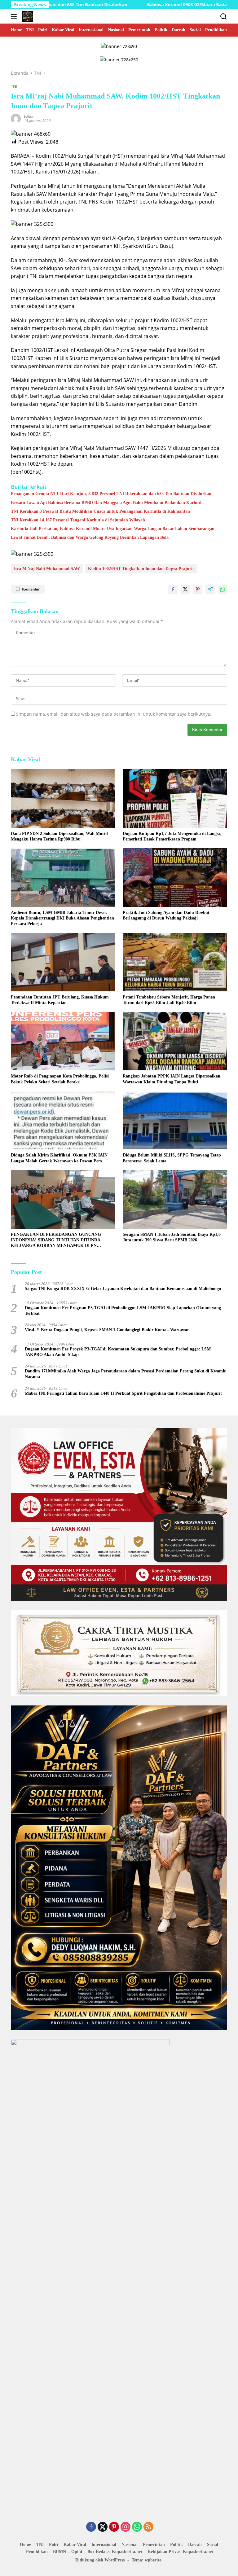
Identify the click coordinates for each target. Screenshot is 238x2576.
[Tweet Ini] (185, 589)
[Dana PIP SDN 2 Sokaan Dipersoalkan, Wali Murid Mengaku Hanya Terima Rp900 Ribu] (63, 799)
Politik (176, 2545)
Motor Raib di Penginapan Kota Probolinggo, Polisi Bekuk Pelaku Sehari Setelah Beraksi (60, 1079)
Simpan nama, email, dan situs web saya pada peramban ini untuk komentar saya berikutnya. (114, 714)
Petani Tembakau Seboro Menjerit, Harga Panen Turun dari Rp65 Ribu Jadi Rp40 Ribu (169, 1000)
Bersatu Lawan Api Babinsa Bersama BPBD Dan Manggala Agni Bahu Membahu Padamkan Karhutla (107, 503)
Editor (29, 116)
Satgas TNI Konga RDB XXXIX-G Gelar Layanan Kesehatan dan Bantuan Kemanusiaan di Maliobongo (123, 1289)
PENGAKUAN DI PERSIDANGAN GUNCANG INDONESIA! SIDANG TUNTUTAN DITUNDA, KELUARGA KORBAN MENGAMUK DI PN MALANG (56, 1240)
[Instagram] (126, 2527)
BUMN (59, 2552)
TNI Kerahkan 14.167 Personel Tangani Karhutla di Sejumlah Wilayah (78, 520)
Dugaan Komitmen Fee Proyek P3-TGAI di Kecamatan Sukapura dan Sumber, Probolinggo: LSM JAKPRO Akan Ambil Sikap (118, 1352)
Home (25, 2545)
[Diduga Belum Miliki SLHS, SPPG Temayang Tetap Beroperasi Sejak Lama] (175, 1120)
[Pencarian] (224, 17)
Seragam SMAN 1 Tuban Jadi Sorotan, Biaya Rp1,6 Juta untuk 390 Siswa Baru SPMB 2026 (172, 1237)
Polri (54, 2545)
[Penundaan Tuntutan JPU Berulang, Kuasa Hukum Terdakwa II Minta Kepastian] (63, 962)
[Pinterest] (114, 2527)
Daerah (195, 2545)
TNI (14, 86)
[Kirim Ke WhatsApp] (223, 589)
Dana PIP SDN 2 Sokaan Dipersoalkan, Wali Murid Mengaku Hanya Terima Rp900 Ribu (59, 836)
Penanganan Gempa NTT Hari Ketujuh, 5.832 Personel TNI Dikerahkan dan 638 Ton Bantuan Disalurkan (111, 494)
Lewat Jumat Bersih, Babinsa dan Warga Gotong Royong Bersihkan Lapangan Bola (90, 537)
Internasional (104, 2545)
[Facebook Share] (173, 589)
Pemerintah (154, 2545)
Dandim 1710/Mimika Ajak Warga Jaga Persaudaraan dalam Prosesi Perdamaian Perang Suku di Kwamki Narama (126, 1374)
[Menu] (15, 16)
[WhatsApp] (137, 2527)
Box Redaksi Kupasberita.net (115, 2552)
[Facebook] (91, 2527)
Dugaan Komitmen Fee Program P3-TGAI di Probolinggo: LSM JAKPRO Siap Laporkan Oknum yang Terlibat (123, 1311)
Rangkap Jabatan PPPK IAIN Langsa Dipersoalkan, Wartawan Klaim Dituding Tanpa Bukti (172, 1079)
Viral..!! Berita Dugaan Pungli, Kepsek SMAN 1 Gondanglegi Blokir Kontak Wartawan (107, 1330)
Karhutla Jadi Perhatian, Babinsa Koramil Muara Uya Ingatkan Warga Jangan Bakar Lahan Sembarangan (113, 529)
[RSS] (148, 2527)
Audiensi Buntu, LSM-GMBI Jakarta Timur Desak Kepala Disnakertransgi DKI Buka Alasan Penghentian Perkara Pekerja (62, 918)
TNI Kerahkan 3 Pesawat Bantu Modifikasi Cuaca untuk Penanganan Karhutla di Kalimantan (100, 511)
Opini (77, 2552)
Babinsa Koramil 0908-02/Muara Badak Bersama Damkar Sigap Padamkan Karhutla (148, 5)
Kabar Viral (75, 2545)
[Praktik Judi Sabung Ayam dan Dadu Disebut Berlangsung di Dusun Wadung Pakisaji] (175, 878)
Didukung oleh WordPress (100, 2560)
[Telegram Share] (210, 589)
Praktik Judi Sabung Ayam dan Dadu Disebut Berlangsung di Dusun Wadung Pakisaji (166, 915)
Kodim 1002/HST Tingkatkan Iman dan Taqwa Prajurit (141, 569)
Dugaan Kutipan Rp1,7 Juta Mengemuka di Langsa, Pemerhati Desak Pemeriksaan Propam (172, 836)
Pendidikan (37, 2552)
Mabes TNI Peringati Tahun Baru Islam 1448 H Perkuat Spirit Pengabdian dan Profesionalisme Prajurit (123, 1393)
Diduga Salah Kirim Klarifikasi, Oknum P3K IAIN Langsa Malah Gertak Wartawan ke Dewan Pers (59, 1158)
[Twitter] (103, 2527)
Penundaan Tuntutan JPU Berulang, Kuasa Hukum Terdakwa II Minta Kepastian (60, 1000)
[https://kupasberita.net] (27, 16)
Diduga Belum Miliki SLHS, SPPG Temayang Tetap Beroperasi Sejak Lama (172, 1158)
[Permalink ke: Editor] (16, 118)
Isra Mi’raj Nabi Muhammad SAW (47, 569)
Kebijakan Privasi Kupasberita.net (180, 2552)
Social (213, 2545)
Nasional (130, 2545)
